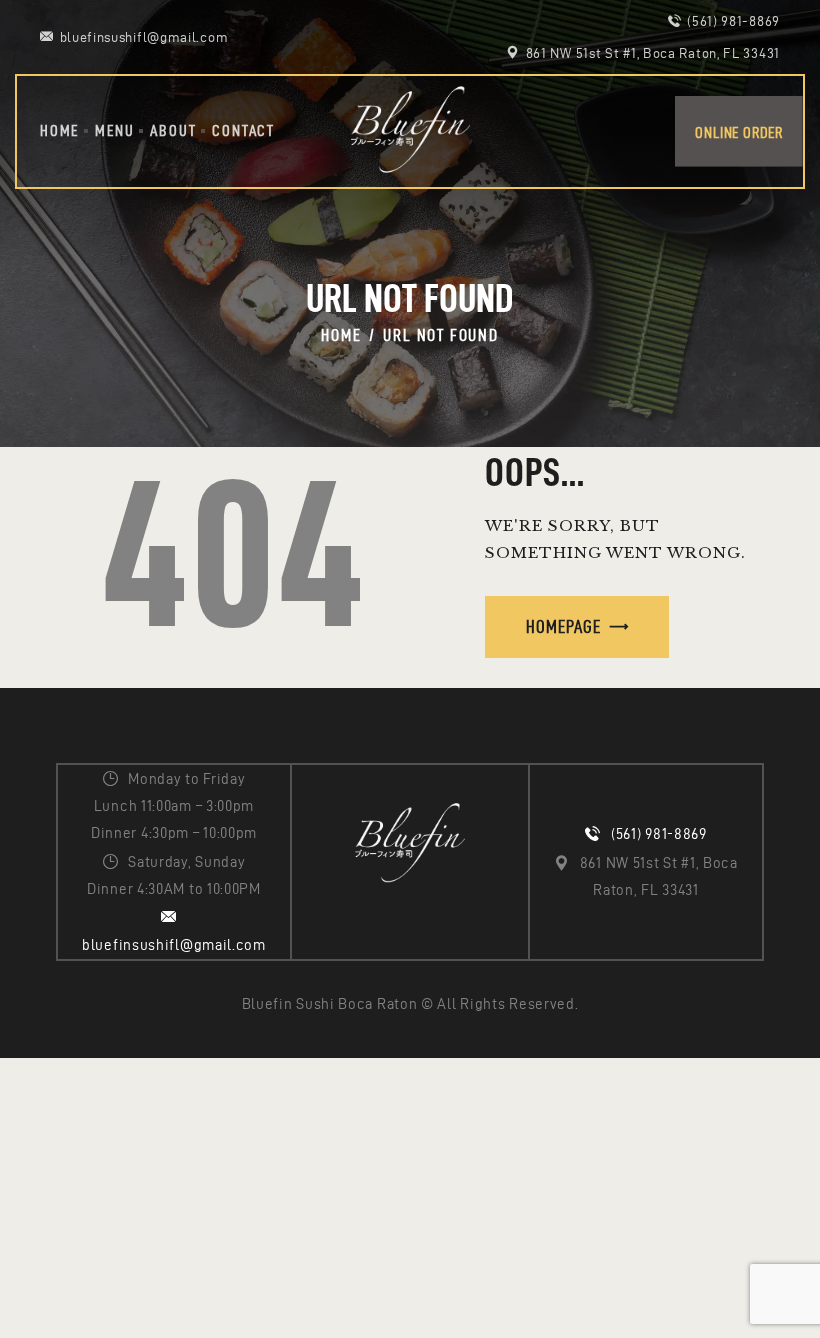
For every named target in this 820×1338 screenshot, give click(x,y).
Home (341, 335)
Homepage (563, 626)
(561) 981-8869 (659, 834)
